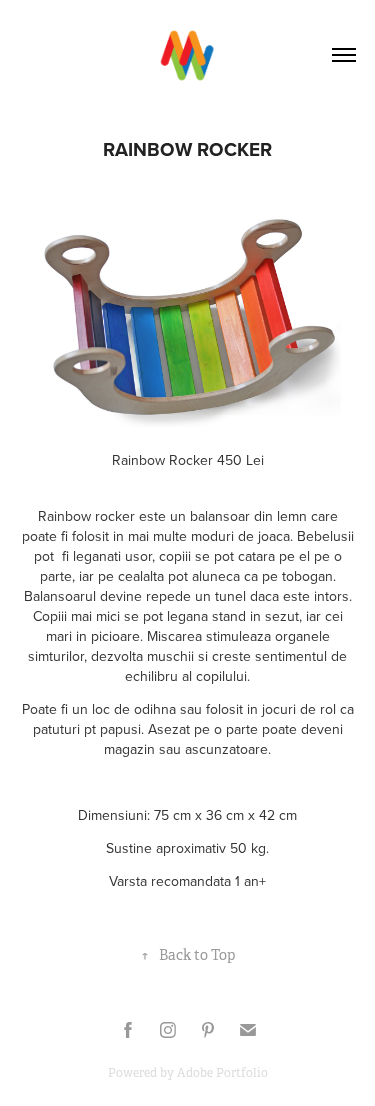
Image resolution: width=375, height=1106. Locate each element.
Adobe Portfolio (222, 1073)
